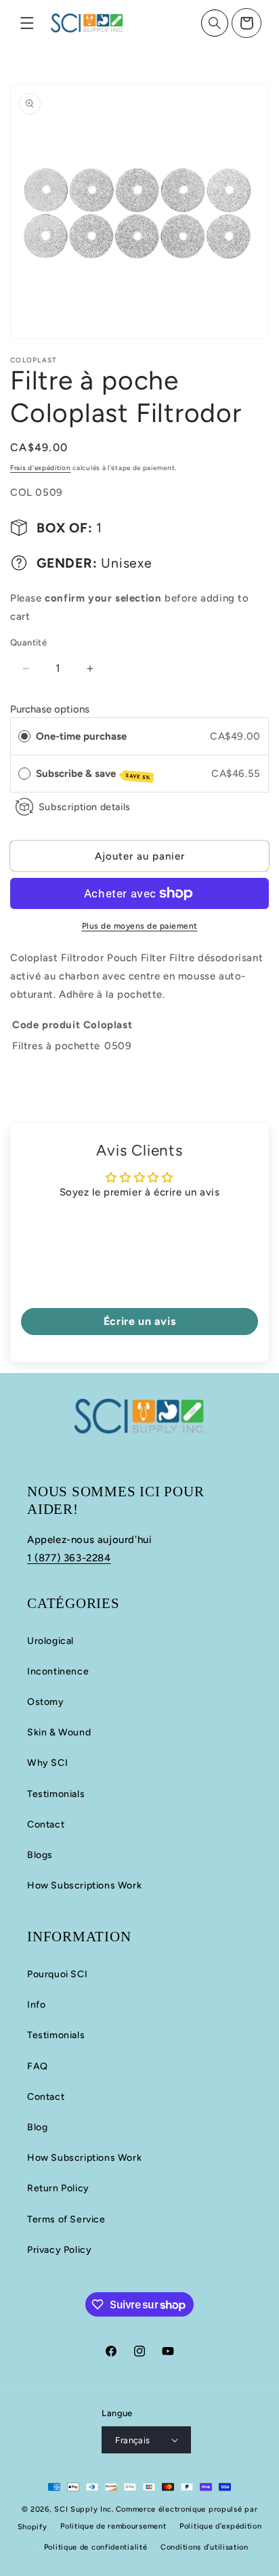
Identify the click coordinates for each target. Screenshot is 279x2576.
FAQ (38, 2066)
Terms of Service (66, 2219)
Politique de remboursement (113, 2526)
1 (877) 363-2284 (69, 1558)
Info (36, 2005)
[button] (27, 23)
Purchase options (50, 709)
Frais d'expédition (41, 468)
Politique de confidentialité (96, 2547)
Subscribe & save (93, 774)
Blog (37, 2127)
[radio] (24, 736)
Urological (50, 1641)
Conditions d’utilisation (205, 2547)
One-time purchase (81, 736)
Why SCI (47, 1763)
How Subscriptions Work (84, 1885)
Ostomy (46, 1702)
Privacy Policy (59, 2250)
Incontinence (58, 1671)
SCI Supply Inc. (84, 2509)
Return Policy (58, 2188)
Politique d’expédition (220, 2526)
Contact (46, 1824)
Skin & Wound (59, 1732)
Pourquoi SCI (57, 1974)
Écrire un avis (139, 1321)
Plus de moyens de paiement (140, 926)
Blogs (40, 1855)
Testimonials (56, 1794)
